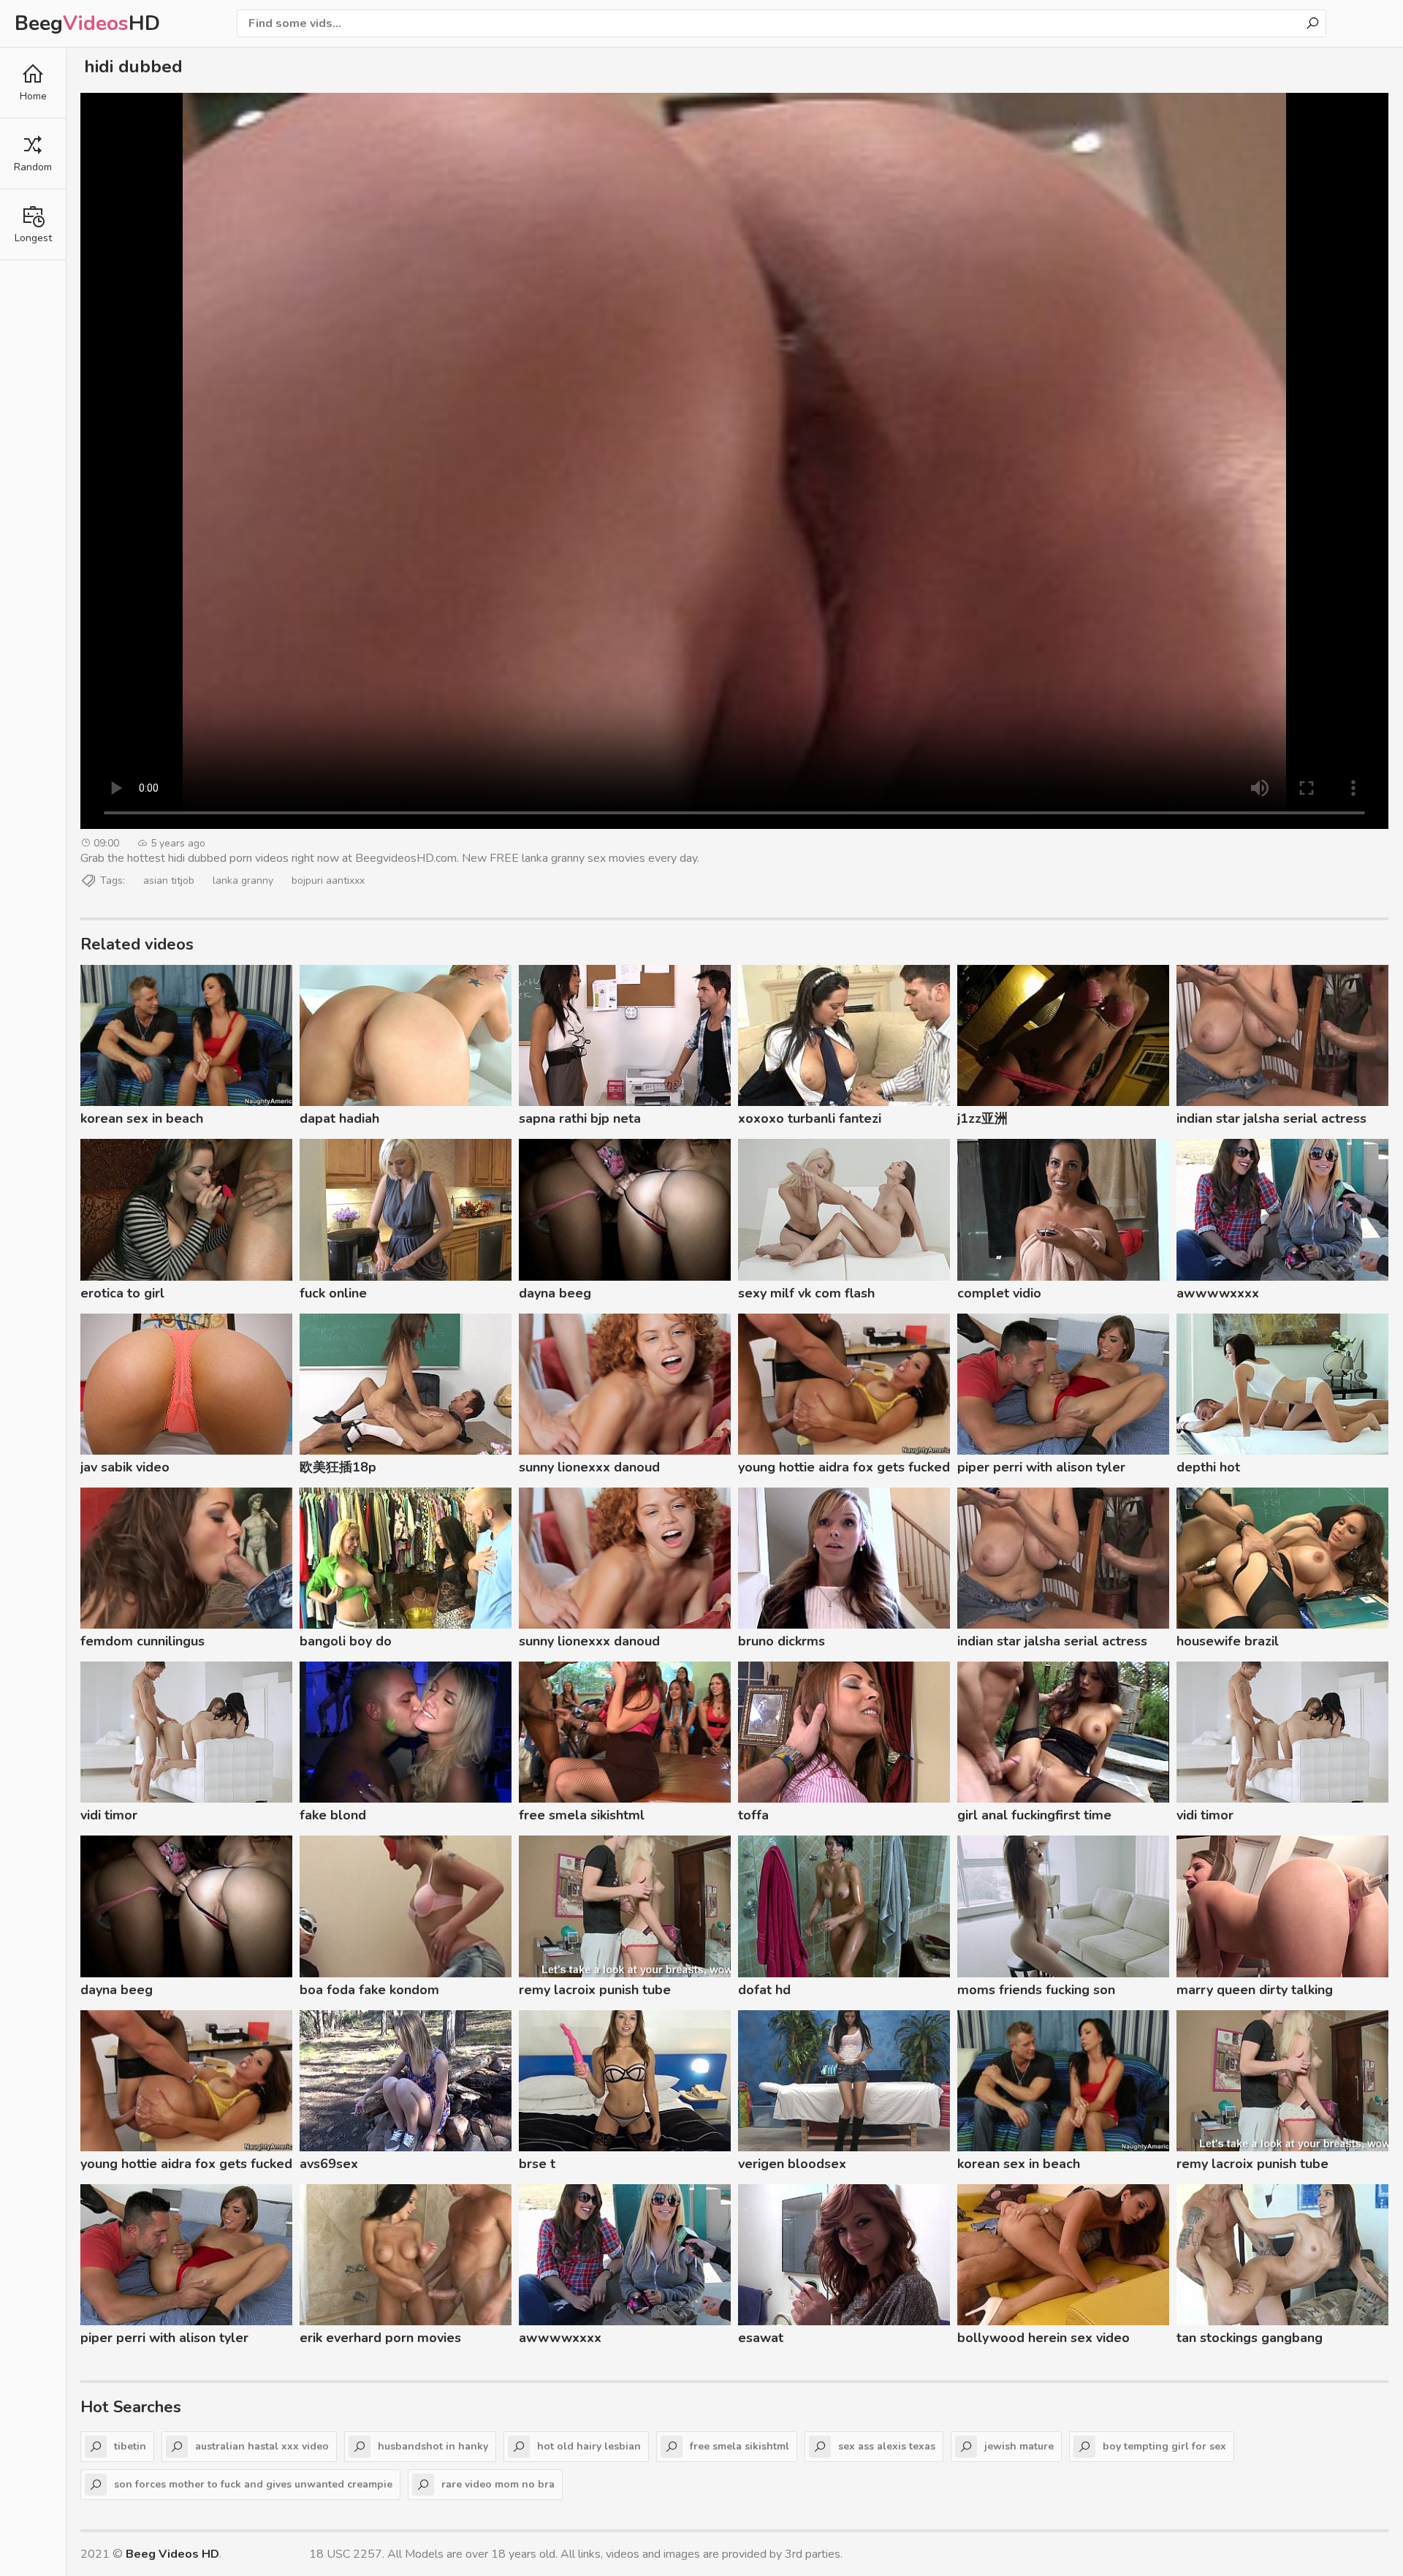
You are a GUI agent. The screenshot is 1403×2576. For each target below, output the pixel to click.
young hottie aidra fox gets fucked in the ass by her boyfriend (844, 1469)
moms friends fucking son (1036, 1990)
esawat (761, 2338)
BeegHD (87, 23)
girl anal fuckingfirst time (1034, 1815)
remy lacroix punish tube (595, 1990)
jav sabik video (125, 1467)
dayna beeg (555, 1293)
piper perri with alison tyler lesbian (1041, 1469)
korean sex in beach (142, 1118)
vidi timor (109, 1815)
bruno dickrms (782, 1641)
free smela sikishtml (582, 1815)
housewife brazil (1228, 1641)
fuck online (333, 1293)
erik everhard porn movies (380, 2338)
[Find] (1312, 23)
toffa (753, 1815)
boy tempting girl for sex (1164, 2446)
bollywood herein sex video (1043, 2338)
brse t (537, 2164)
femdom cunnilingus (142, 1641)
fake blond (333, 1815)
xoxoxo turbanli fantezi (810, 1118)
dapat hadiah (339, 1118)
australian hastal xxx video (262, 2446)
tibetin (130, 2446)
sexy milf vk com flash (806, 1293)
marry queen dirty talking (1255, 1990)
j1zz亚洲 (982, 1118)
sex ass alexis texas (887, 2446)
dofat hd (764, 1990)
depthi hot (1208, 1467)
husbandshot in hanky (433, 2446)
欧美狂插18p (338, 1467)
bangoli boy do (346, 1641)
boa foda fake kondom (369, 1990)
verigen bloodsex (792, 2164)
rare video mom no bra (498, 2484)
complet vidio (999, 1293)
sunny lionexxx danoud (589, 1467)
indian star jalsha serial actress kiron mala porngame (1271, 1121)
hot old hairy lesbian (589, 2446)
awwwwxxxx (1218, 1293)
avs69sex (329, 2164)
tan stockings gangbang (1250, 2338)
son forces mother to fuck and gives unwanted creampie (253, 2484)
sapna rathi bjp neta (580, 1118)
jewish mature (1019, 2446)
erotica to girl (122, 1293)
